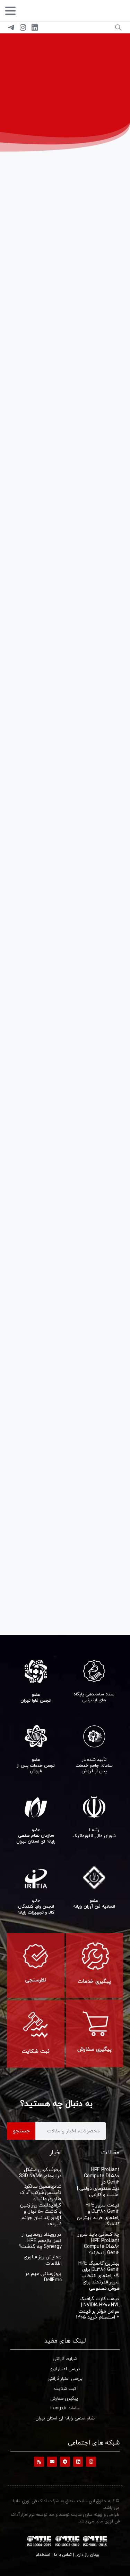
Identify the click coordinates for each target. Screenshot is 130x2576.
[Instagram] (23, 27)
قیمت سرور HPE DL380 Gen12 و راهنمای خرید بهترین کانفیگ (98, 2214)
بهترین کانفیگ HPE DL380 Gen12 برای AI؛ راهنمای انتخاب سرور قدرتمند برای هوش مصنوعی (99, 2276)
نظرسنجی (36, 1980)
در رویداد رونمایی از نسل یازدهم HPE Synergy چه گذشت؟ (40, 2240)
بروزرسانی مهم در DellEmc (44, 2277)
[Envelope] (52, 2462)
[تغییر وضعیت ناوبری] (10, 11)
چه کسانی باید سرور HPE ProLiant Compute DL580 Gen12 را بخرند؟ (99, 2244)
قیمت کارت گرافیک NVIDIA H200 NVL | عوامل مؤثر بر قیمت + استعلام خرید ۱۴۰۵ (98, 2308)
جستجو (21, 2131)
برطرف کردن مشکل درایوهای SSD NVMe (40, 2173)
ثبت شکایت (36, 2051)
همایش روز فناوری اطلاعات (43, 2260)
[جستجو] (118, 27)
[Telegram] (11, 27)
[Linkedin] (78, 2462)
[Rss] (39, 2462)
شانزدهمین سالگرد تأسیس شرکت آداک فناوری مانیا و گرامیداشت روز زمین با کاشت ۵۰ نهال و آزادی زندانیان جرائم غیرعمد (41, 2205)
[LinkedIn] (35, 27)
